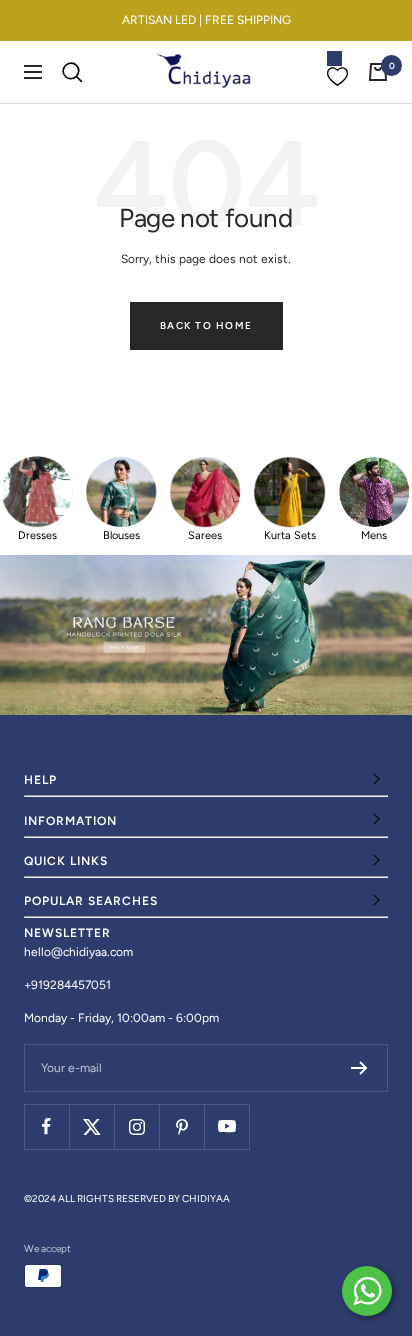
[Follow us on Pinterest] (181, 1126)
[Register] (359, 1068)
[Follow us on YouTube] (226, 1126)
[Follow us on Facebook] (46, 1126)
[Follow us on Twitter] (91, 1126)
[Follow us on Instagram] (136, 1126)
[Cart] (378, 72)
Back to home (206, 325)
